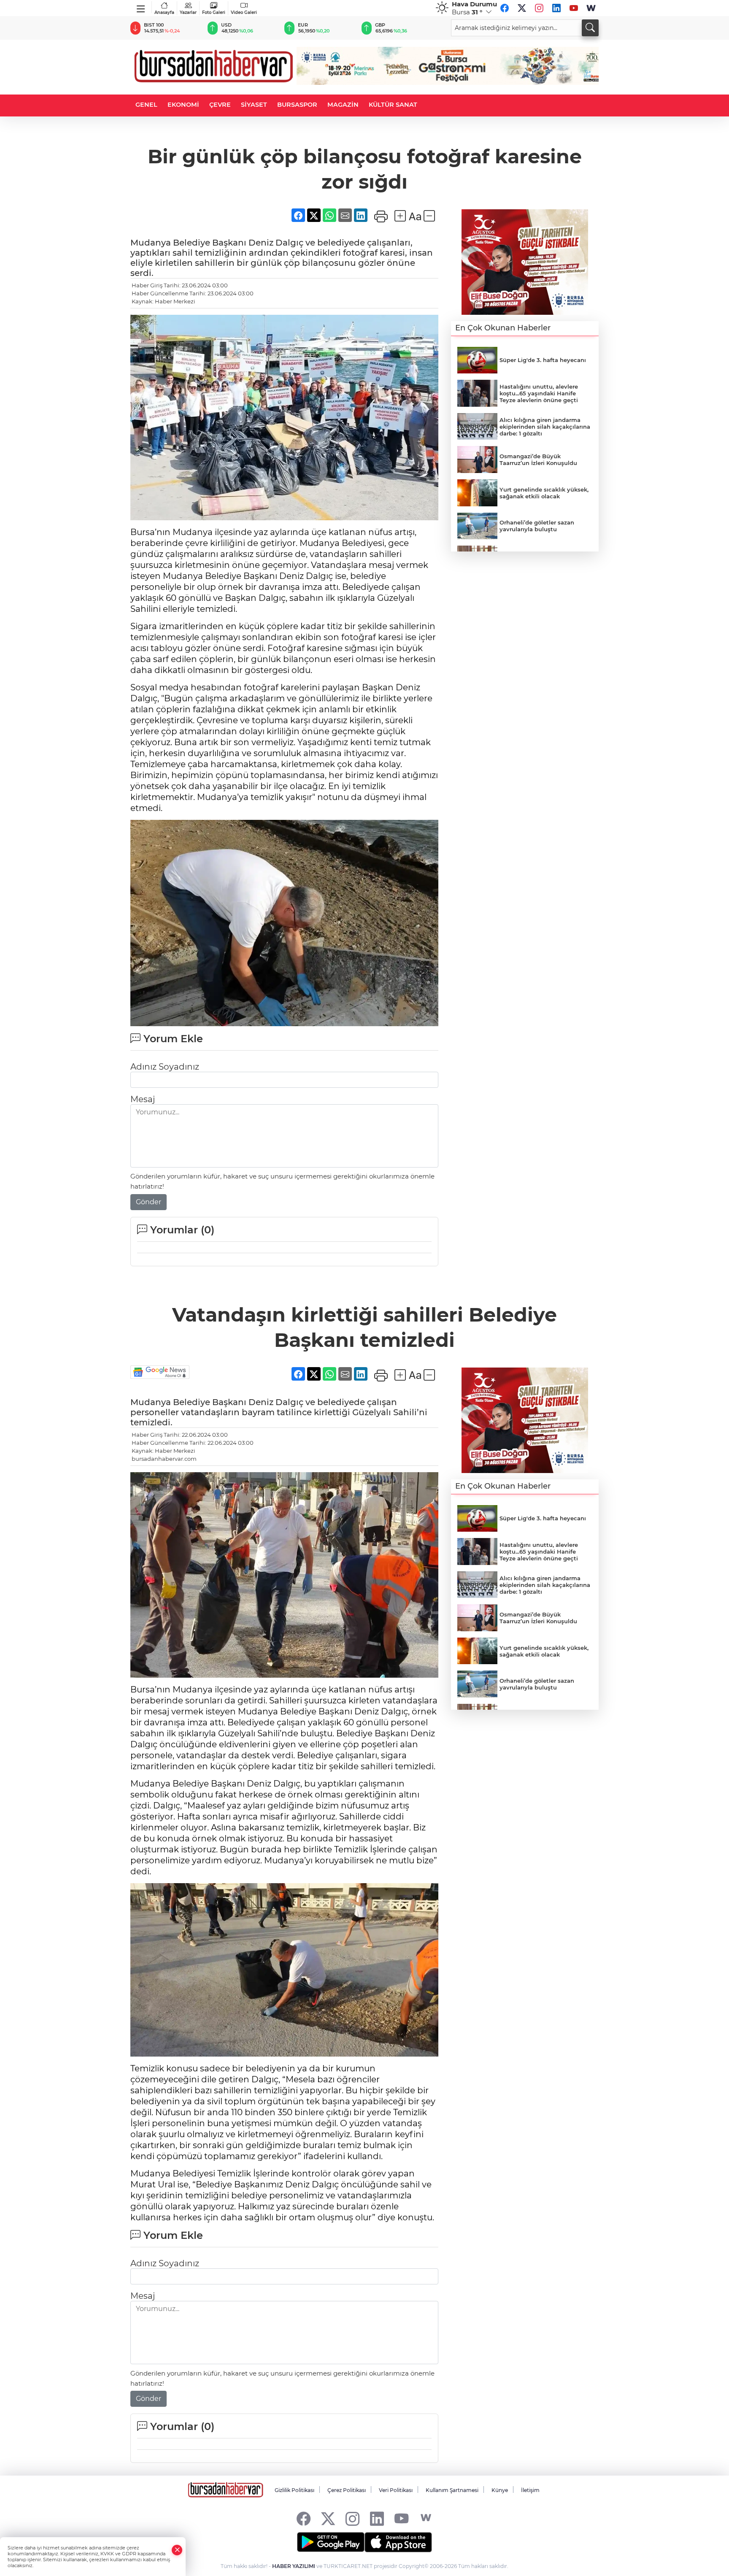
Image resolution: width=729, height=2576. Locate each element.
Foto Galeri (214, 12)
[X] (522, 8)
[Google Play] (331, 2542)
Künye (500, 2490)
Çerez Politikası (347, 2490)
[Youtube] (574, 8)
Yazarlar (188, 12)
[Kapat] (177, 2550)
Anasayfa (164, 12)
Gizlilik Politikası (294, 2490)
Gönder (148, 1202)
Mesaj (143, 1099)
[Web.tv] (591, 8)
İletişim (530, 2490)
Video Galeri (244, 12)
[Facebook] (505, 8)
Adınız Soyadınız (165, 1067)
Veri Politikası (396, 2490)
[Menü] (141, 7)
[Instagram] (539, 8)
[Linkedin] (556, 8)
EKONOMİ (183, 105)
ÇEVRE (220, 105)
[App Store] (398, 2542)
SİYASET (254, 105)
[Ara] (590, 28)
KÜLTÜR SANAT (393, 105)
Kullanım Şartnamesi (452, 2490)
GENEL (146, 105)
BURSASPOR (297, 105)
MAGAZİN (343, 105)
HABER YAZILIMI (294, 2566)
